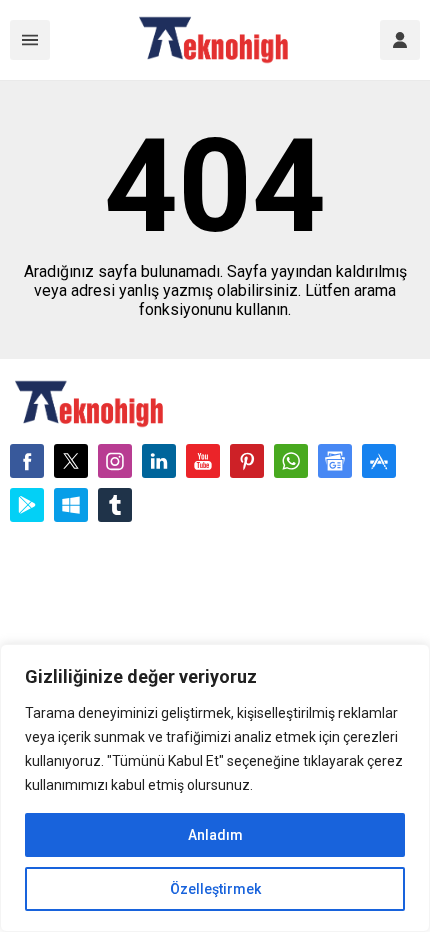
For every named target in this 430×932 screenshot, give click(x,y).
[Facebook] (27, 461)
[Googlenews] (335, 461)
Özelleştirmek (215, 889)
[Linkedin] (159, 461)
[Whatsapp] (291, 461)
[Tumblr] (115, 505)
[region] (215, 788)
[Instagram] (115, 461)
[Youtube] (203, 461)
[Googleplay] (27, 505)
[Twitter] (71, 461)
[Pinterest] (247, 461)
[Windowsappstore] (71, 505)
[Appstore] (379, 461)
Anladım (215, 835)
